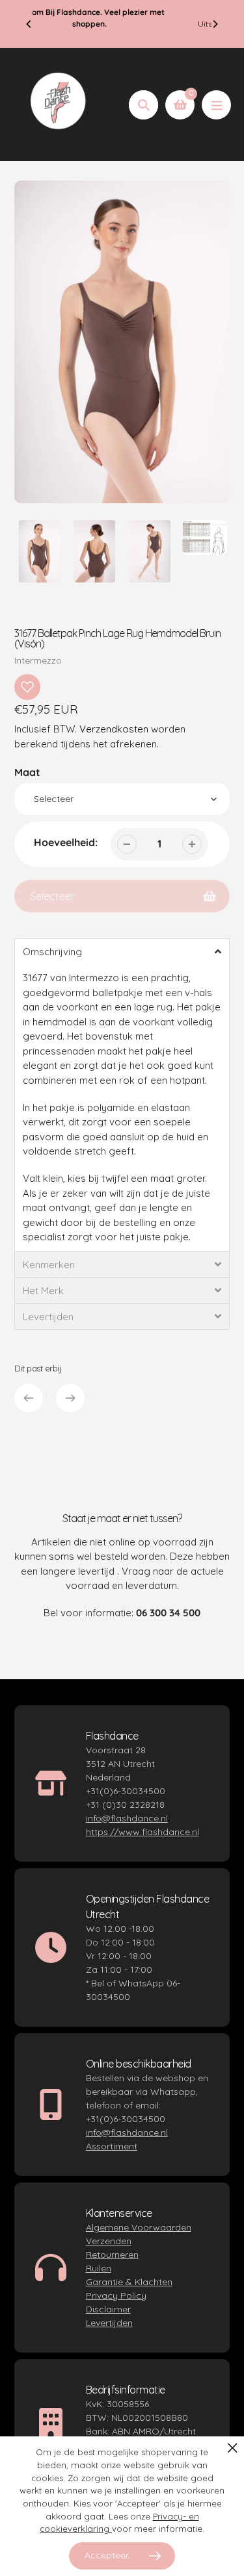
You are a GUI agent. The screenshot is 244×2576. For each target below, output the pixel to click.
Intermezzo (38, 660)
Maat (27, 772)
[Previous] (29, 24)
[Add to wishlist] (27, 687)
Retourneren (112, 2255)
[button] (122, 951)
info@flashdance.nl (127, 1818)
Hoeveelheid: (66, 842)
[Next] (215, 24)
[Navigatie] (216, 105)
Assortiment (112, 2146)
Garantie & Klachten (129, 2282)
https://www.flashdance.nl (142, 1832)
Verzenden (109, 2241)
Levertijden (109, 2323)
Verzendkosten (114, 729)
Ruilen (99, 2268)
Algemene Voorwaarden (139, 2227)
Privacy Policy (116, 2295)
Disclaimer (108, 2309)
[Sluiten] (233, 2448)
